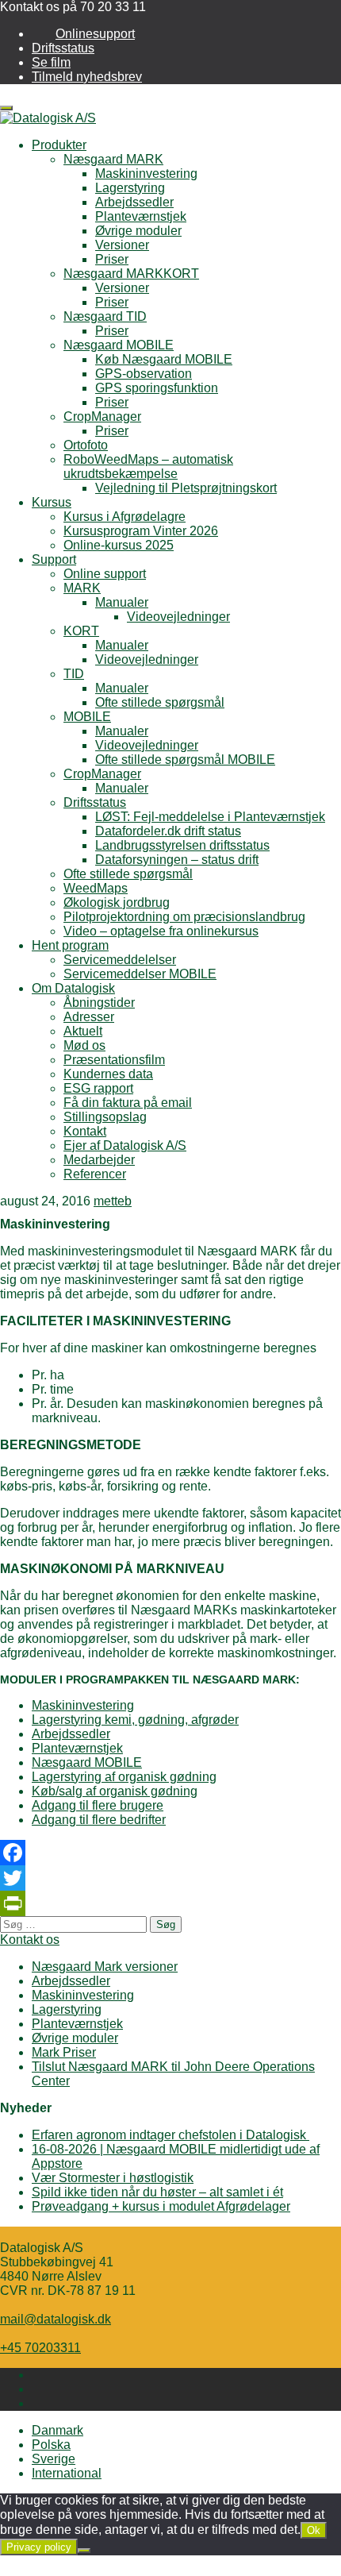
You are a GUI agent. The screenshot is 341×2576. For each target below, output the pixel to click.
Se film (51, 62)
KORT (81, 631)
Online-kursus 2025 (119, 545)
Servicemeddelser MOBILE (140, 974)
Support (54, 559)
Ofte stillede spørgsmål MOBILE (185, 760)
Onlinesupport (95, 34)
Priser (112, 259)
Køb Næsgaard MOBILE (164, 359)
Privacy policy (39, 2547)
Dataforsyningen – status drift (177, 860)
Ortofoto (86, 445)
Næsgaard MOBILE (119, 345)
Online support (105, 574)
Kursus (52, 502)
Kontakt (85, 1131)
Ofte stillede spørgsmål (160, 702)
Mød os (84, 1045)
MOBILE (87, 717)
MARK (82, 588)
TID (74, 674)
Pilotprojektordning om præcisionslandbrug (184, 917)
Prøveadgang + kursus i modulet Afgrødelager (161, 2206)
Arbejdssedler (134, 202)
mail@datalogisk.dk (56, 2319)
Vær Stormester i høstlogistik (113, 2178)
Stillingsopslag (105, 1117)
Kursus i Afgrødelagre (125, 517)
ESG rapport (98, 1088)
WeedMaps (96, 888)
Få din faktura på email (128, 1103)
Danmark (57, 2430)
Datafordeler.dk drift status (168, 831)
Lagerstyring (130, 188)
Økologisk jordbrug (117, 902)
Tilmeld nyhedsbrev (87, 77)
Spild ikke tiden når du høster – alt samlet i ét (157, 2192)
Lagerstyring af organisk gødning (124, 1777)
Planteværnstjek (141, 216)
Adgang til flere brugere (98, 1805)
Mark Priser (64, 2052)
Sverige (54, 2459)
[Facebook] (170, 1853)
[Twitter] (170, 1878)
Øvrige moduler (138, 231)
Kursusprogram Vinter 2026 (141, 531)
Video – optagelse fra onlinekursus (161, 931)
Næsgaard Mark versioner (105, 1967)
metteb (113, 1201)
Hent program (70, 945)
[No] (84, 2551)
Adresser (89, 1017)
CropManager (102, 416)
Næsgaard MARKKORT (131, 274)
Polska (51, 2445)
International (67, 2473)
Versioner (122, 245)
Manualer (122, 602)
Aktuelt (83, 1031)
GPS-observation (144, 374)
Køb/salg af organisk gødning (115, 1791)
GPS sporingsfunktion (157, 388)
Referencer (95, 1174)
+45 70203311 (40, 2348)
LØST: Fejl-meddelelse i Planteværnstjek (210, 817)
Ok (314, 2530)
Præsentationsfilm (114, 1060)
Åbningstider (99, 1003)
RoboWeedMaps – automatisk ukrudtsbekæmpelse (148, 467)
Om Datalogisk (73, 988)
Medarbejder (99, 1160)
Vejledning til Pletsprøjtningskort (186, 488)
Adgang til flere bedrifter (99, 1820)
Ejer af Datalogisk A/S (125, 1145)
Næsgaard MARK (113, 159)
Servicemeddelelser (120, 960)
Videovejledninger (178, 617)
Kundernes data (108, 1074)
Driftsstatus (63, 48)
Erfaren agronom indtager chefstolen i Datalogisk (170, 2135)
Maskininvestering (146, 174)
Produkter (59, 145)
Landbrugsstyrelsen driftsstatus (182, 845)
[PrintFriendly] (170, 1903)
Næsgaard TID (105, 316)
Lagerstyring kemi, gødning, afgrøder (135, 1720)
